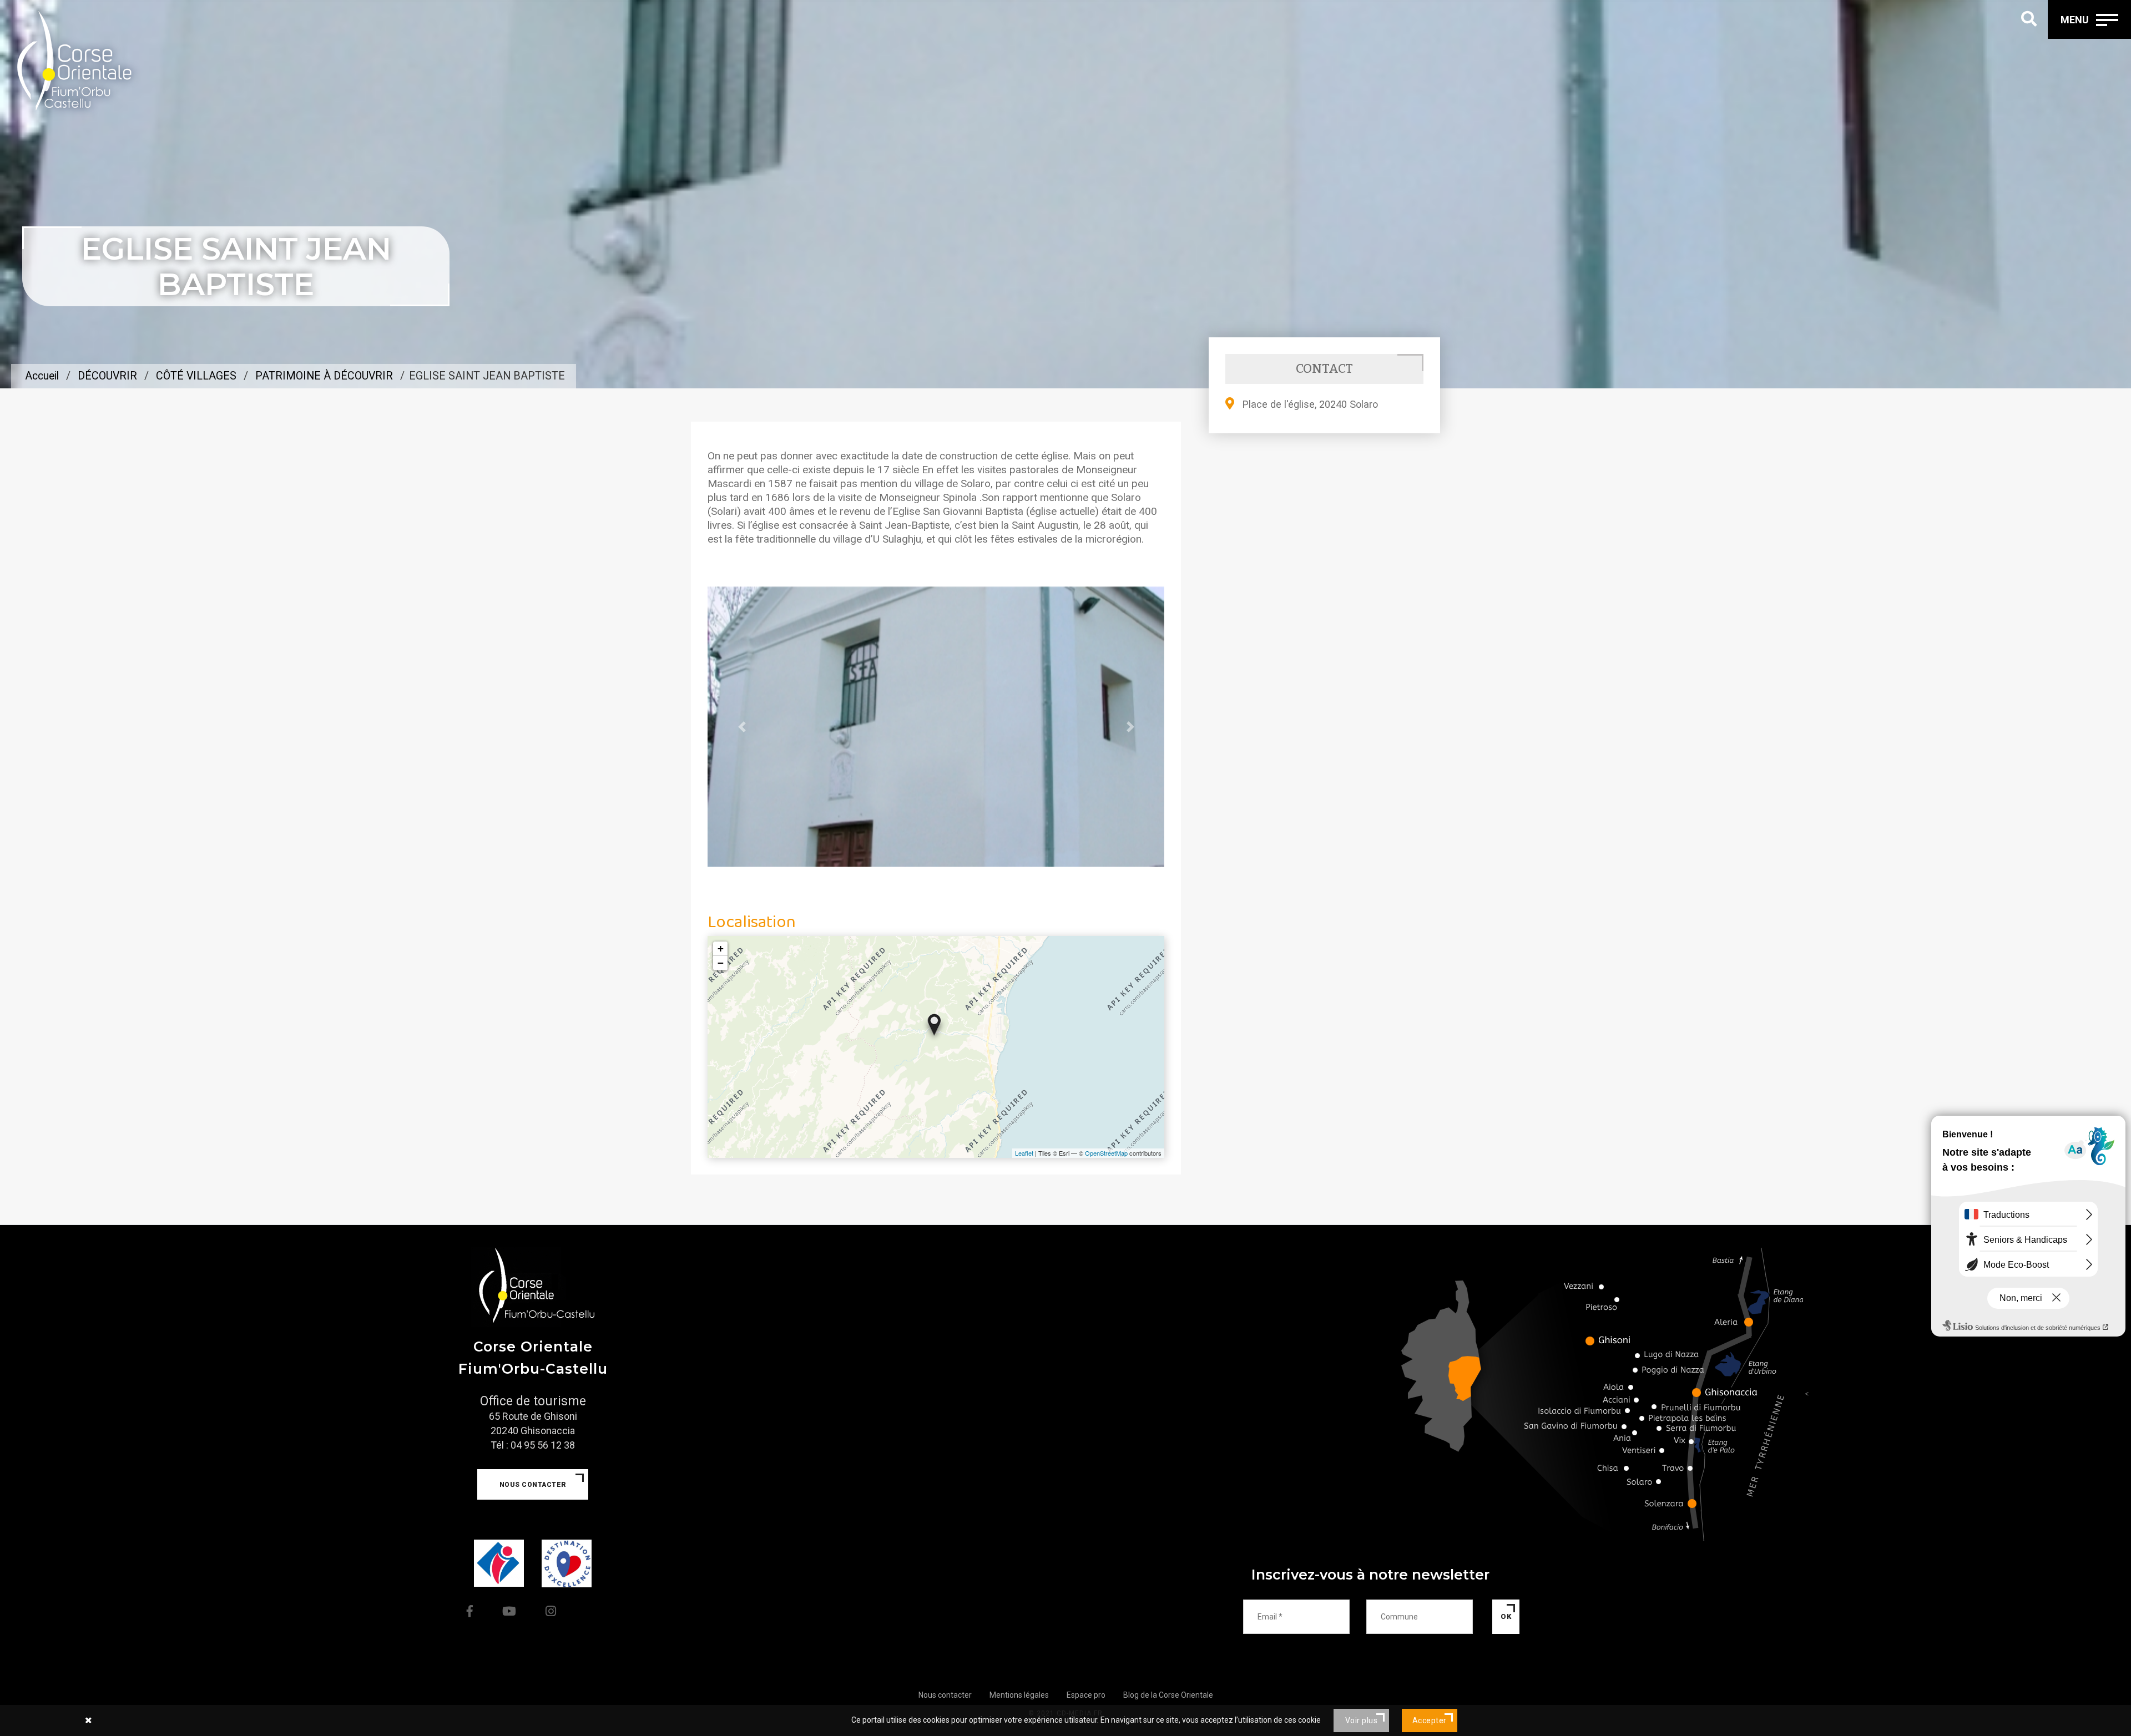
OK (1506, 1616)
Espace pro (1086, 1695)
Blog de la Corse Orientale (1168, 1695)
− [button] (721, 963)
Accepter (1430, 1720)
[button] (742, 727)
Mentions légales (1019, 1695)
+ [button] (721, 948)
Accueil (42, 376)
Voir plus (1362, 1720)
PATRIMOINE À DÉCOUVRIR (324, 376)
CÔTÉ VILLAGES (196, 376)
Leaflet (1024, 1153)
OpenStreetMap (1106, 1153)
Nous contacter (533, 1485)
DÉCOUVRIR (107, 376)
